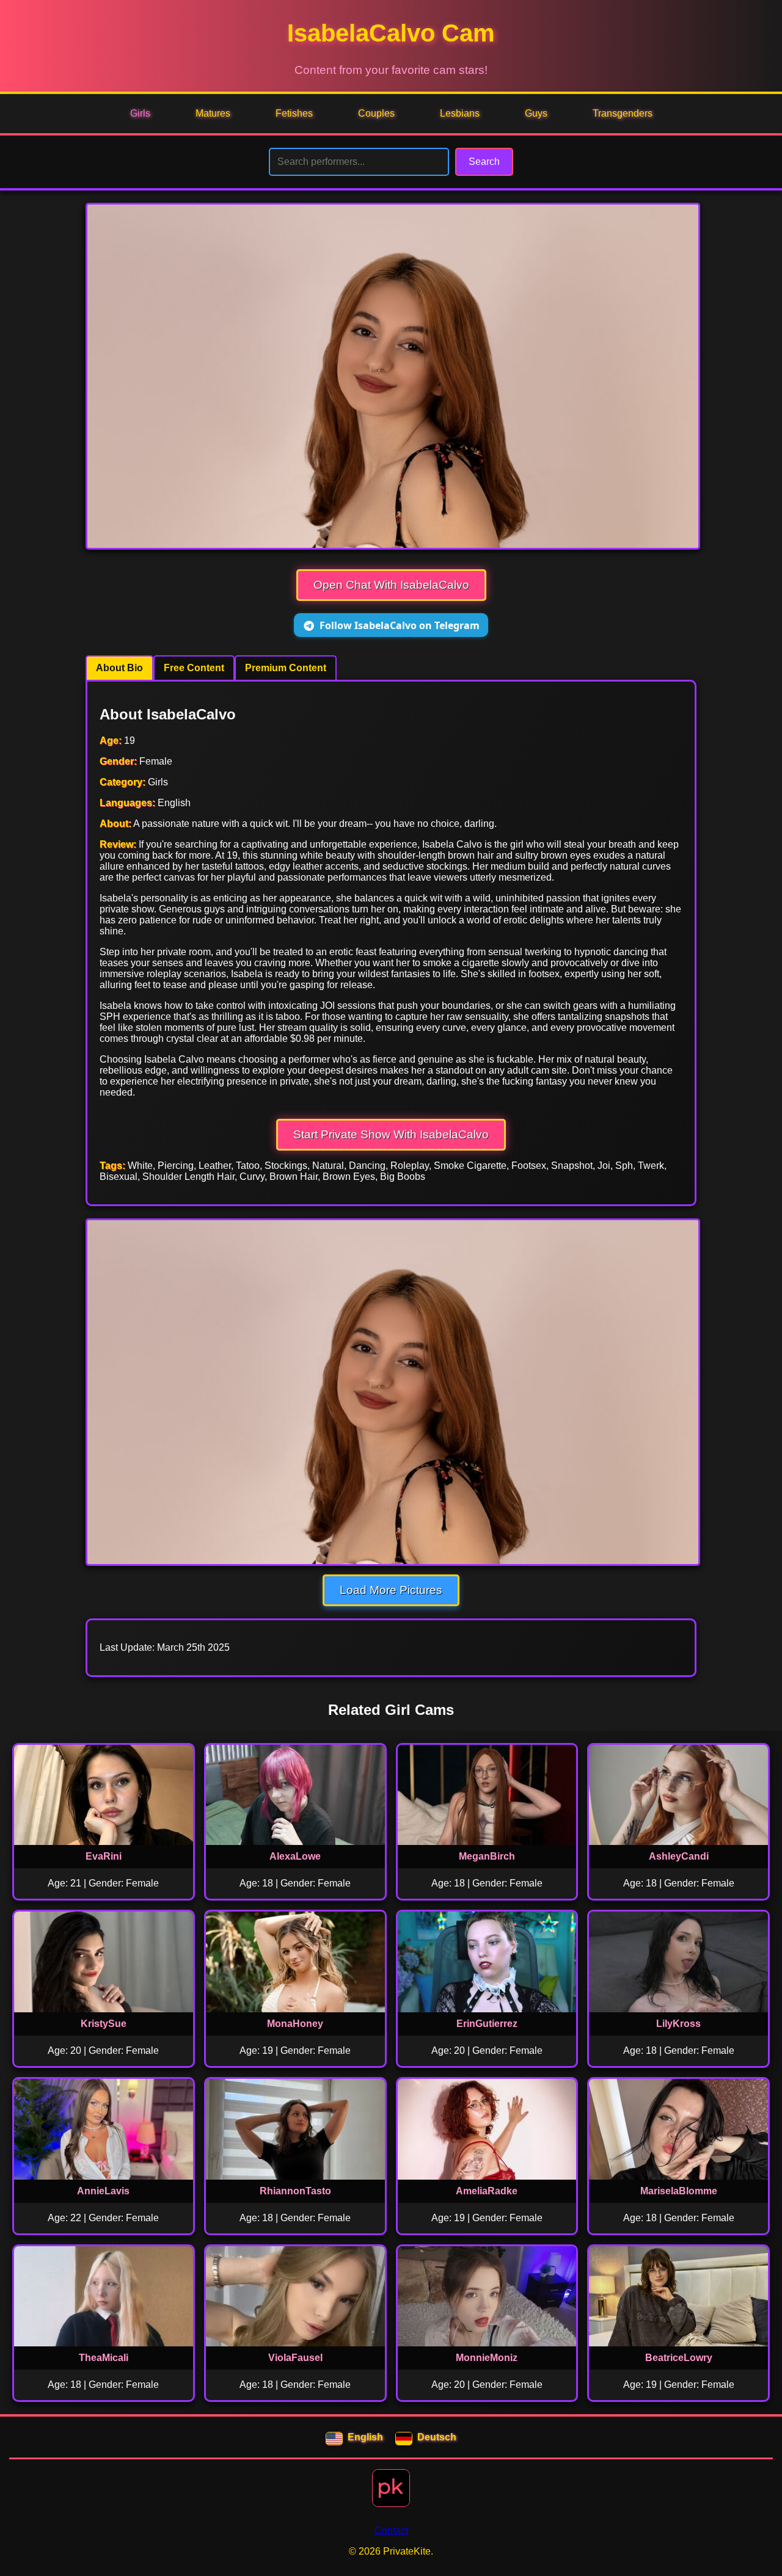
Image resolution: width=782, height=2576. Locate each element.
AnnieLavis (103, 2191)
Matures (213, 113)
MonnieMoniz (487, 2358)
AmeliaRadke (487, 2191)
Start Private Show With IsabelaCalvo (391, 1134)
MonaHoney (295, 2024)
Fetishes (294, 113)
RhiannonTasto (295, 2191)
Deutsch (437, 2437)
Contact (391, 2531)
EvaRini (104, 1856)
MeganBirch (487, 1856)
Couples (376, 113)
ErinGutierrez (487, 2024)
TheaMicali (104, 2358)
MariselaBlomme (679, 2191)
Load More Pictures (391, 1590)
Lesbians (460, 113)
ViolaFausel (295, 2358)
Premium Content (286, 668)
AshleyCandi (679, 1856)
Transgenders (623, 113)
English (365, 2437)
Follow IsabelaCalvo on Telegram (400, 625)
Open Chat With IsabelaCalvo (391, 585)
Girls (140, 113)
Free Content (194, 668)
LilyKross (678, 2024)
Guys (536, 113)
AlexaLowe (295, 1856)
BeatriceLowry (679, 2358)
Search (484, 162)
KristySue (104, 2024)
